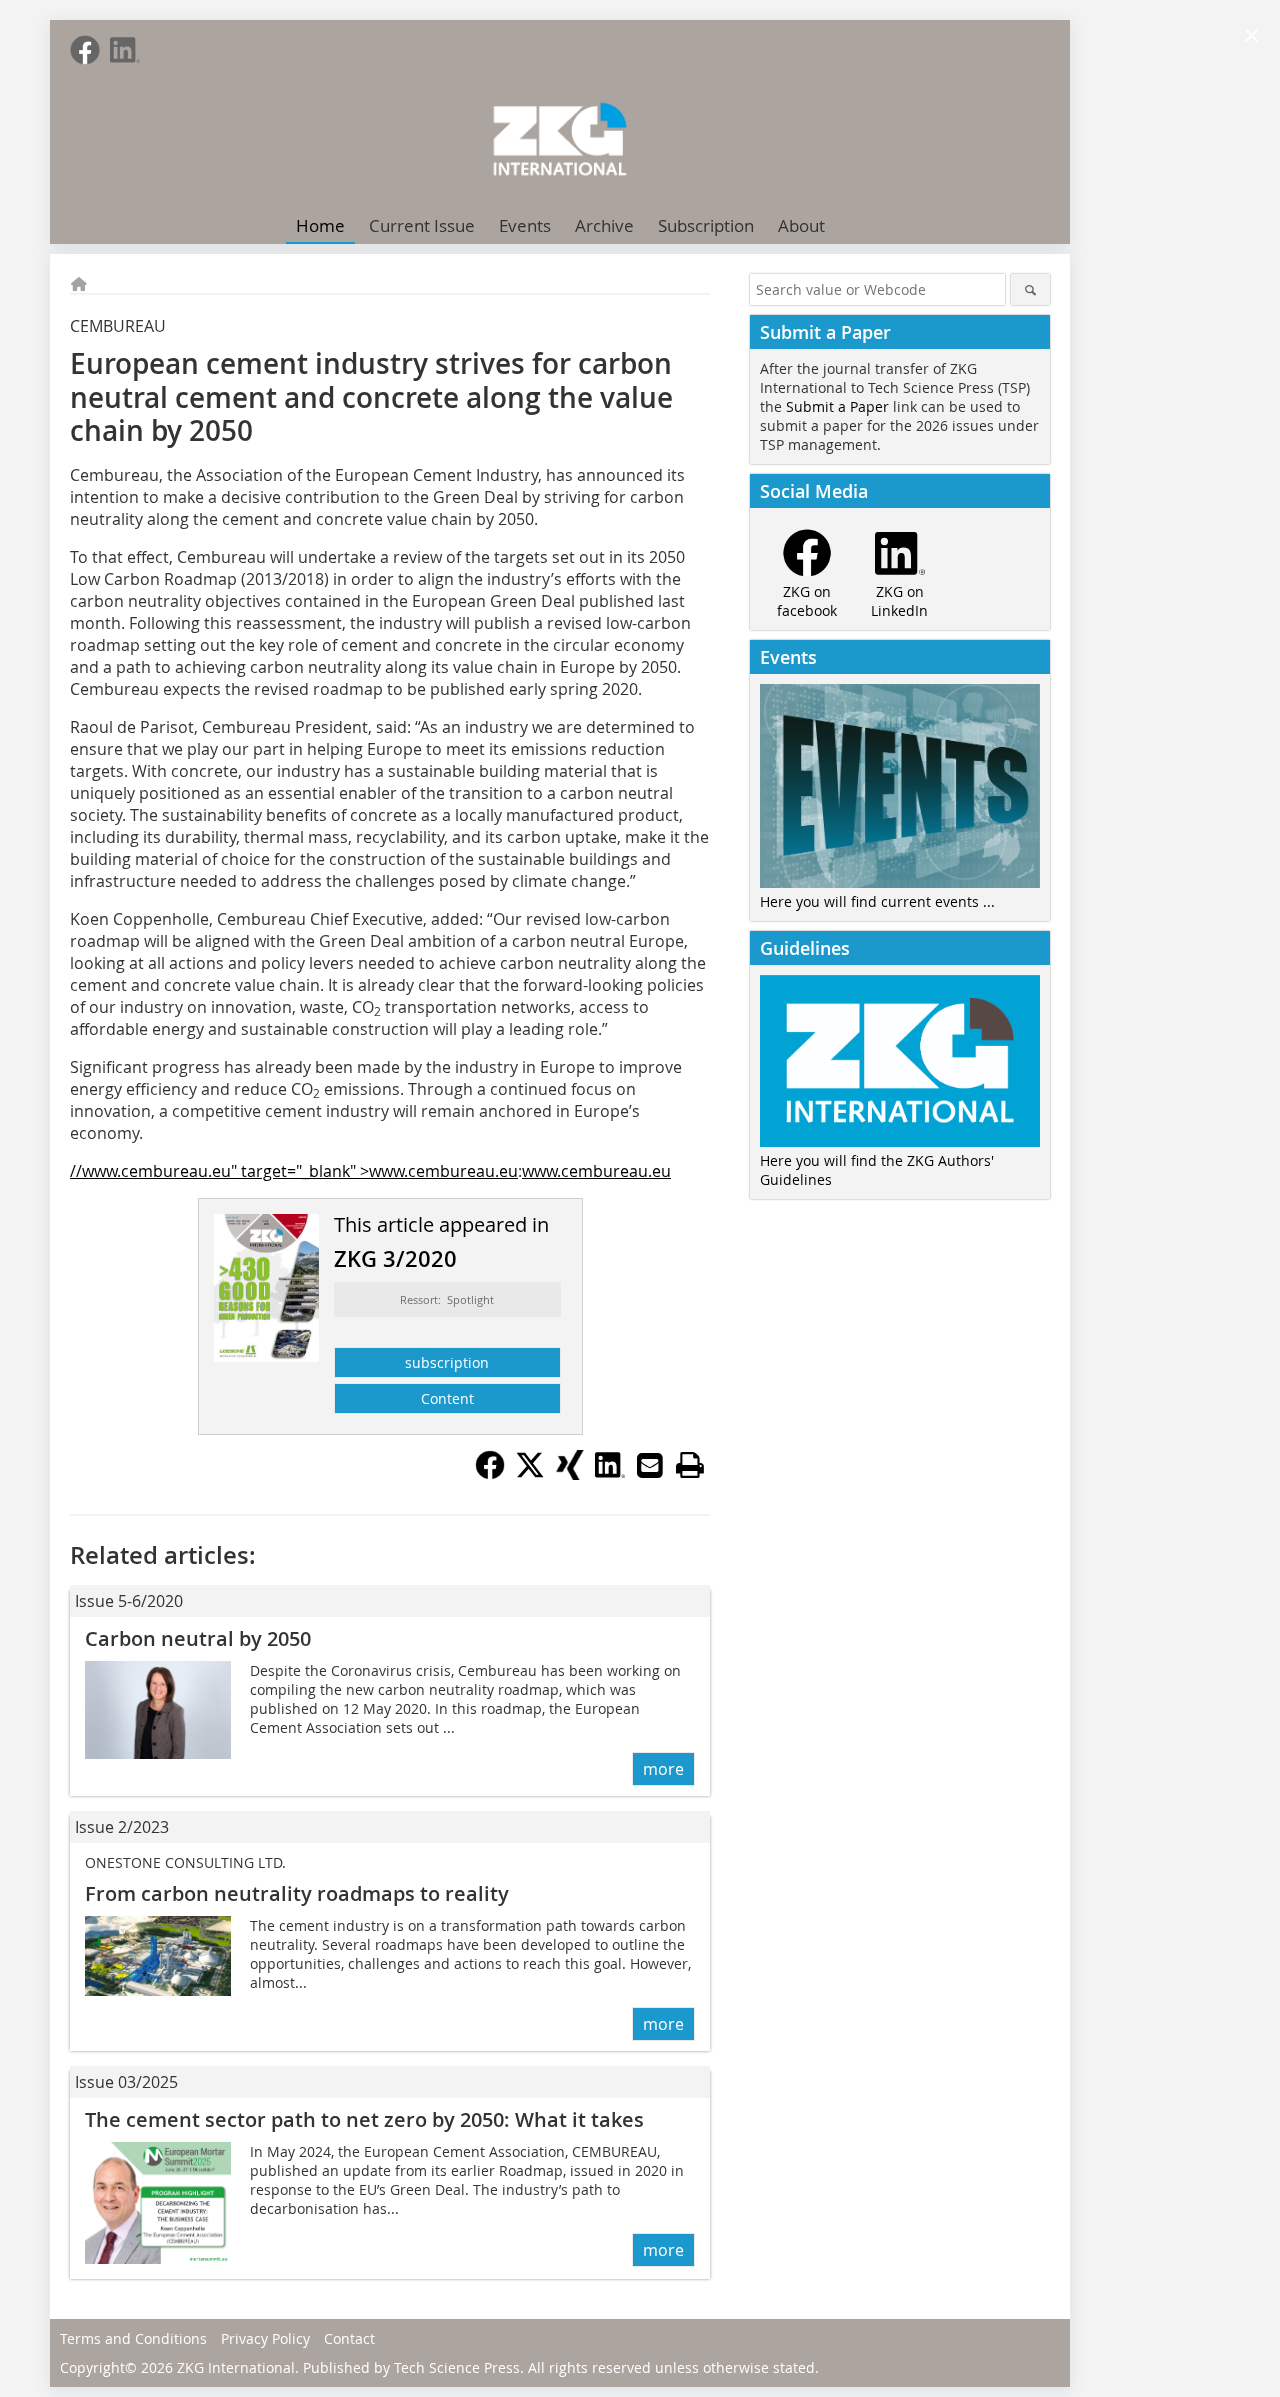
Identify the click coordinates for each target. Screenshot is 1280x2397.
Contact (349, 2338)
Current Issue (422, 225)
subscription (447, 1362)
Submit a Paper (837, 406)
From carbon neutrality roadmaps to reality (297, 1893)
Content (447, 1398)
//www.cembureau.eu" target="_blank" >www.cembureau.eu (294, 1171)
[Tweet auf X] (530, 1474)
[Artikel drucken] (690, 1465)
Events (525, 225)
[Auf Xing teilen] (570, 1474)
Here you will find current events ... (877, 901)
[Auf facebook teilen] (490, 1474)
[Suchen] (1030, 289)
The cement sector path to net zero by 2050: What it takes (364, 2119)
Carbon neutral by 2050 (198, 1638)
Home (320, 225)
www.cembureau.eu (596, 1171)
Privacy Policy (265, 2338)
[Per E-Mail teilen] (650, 1465)
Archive (604, 225)
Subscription (706, 225)
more (663, 1769)
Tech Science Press (457, 2367)
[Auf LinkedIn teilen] (610, 1474)
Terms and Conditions (133, 2338)
